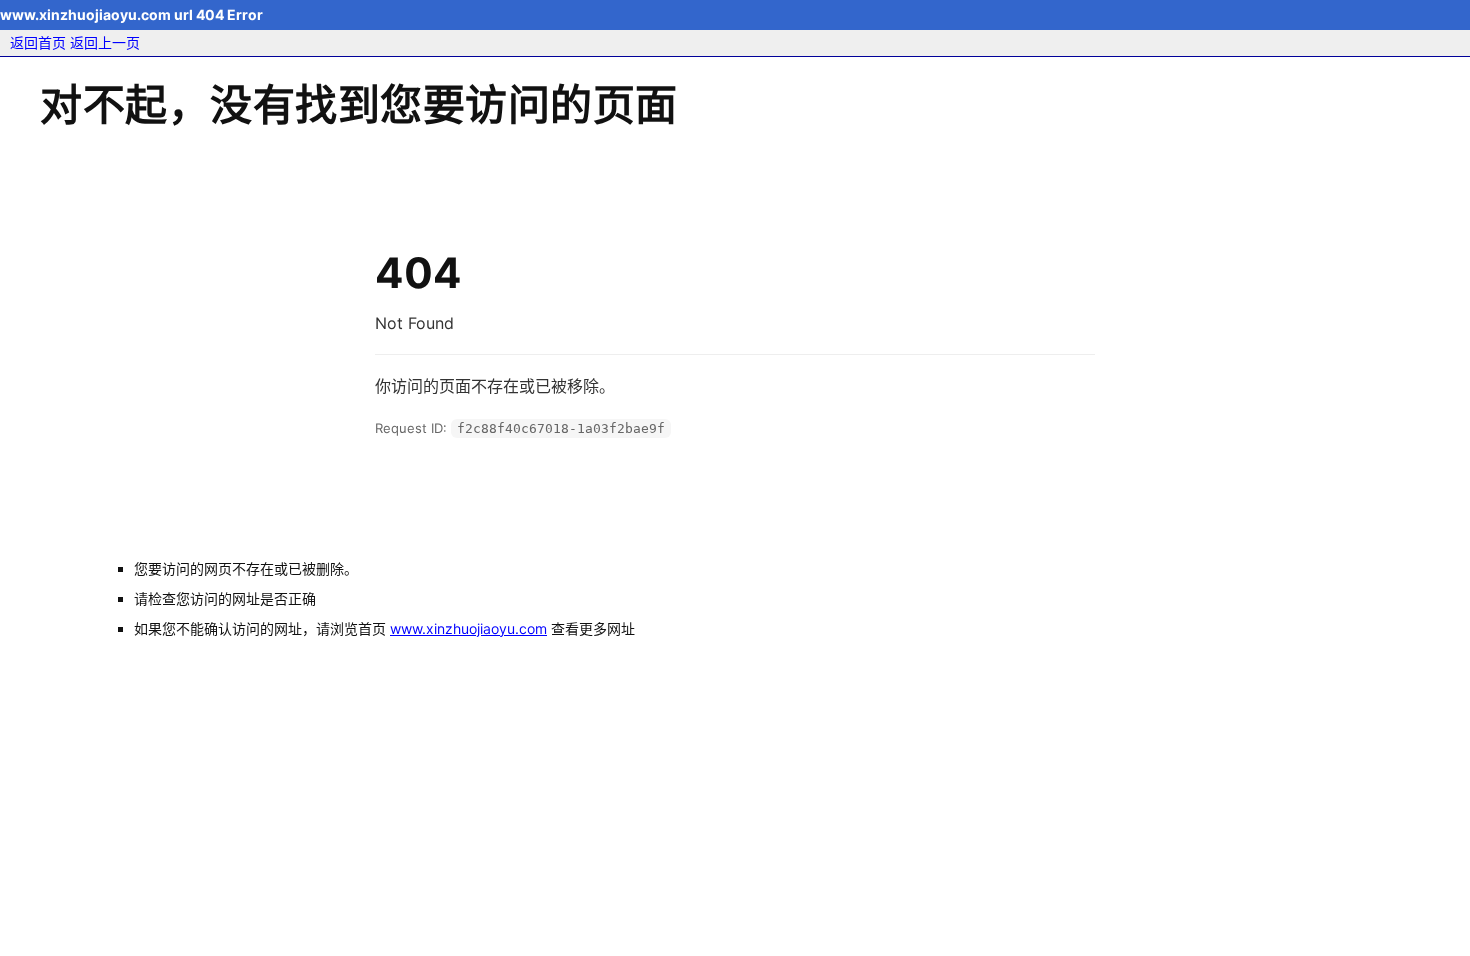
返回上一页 (105, 42)
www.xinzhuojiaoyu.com (468, 628)
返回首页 (38, 42)
